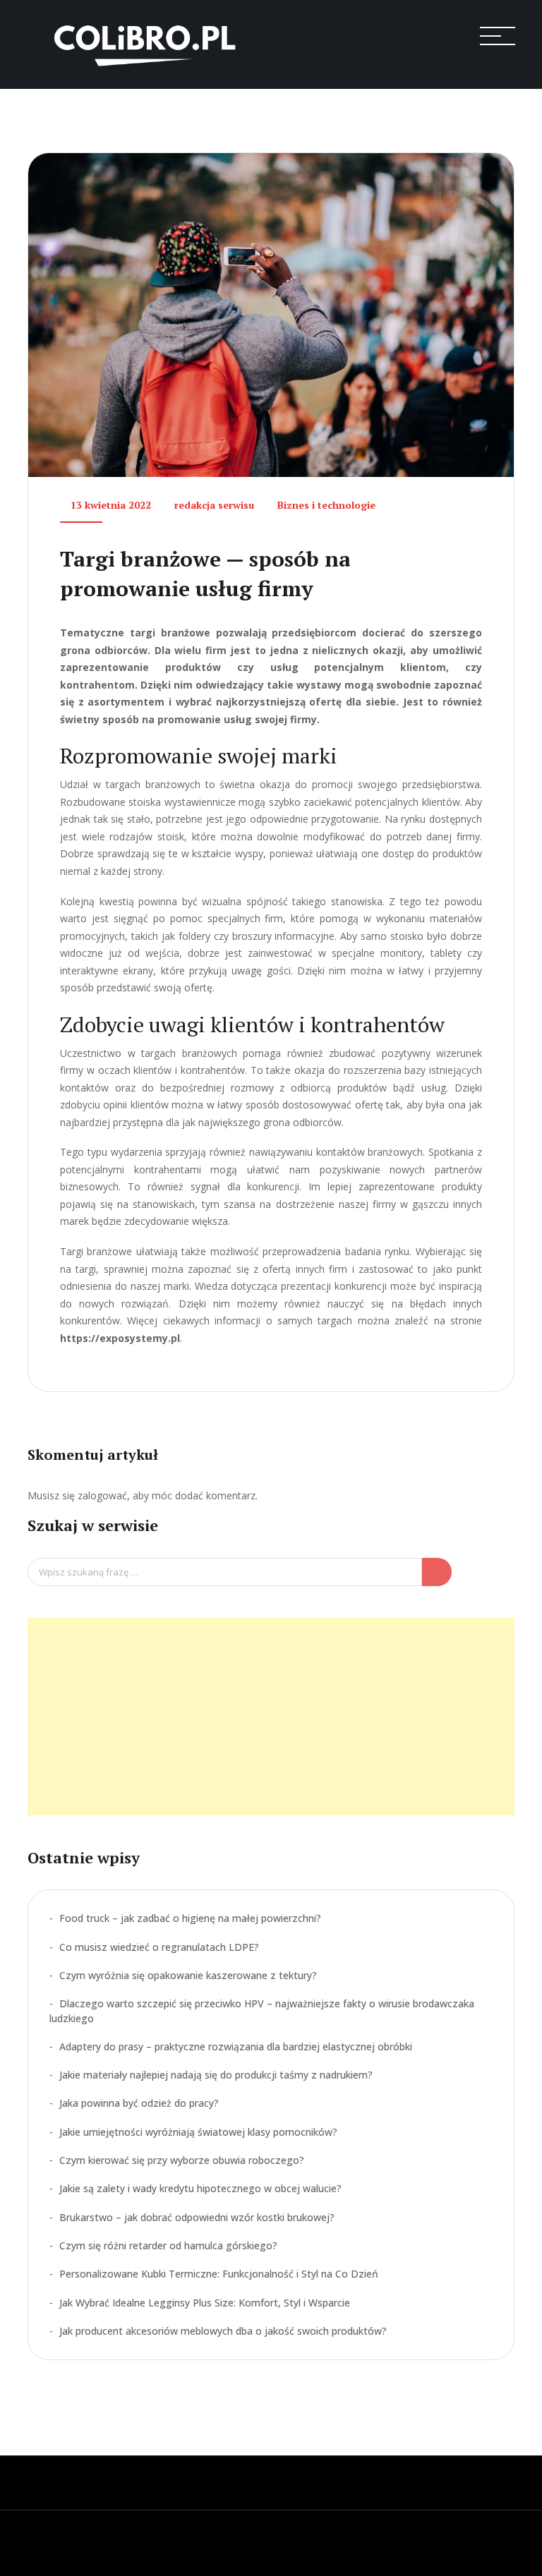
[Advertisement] (271, 1717)
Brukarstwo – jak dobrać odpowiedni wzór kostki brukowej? (197, 2217)
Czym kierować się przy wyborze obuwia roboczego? (182, 2160)
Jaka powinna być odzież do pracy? (139, 2103)
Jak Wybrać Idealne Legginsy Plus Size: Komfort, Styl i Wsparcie (205, 2303)
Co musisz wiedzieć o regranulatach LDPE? (159, 1947)
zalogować (102, 1495)
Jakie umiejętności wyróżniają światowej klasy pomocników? (198, 2132)
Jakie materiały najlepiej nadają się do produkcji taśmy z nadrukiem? (216, 2075)
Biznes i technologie (326, 505)
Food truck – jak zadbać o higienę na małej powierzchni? (190, 1918)
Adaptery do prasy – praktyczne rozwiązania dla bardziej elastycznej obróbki (236, 2046)
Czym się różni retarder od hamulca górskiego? (168, 2245)
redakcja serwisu (214, 505)
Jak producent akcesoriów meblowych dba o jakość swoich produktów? (223, 2331)
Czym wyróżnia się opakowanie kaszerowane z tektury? (188, 1975)
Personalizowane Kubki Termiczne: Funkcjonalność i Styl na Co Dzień (219, 2274)
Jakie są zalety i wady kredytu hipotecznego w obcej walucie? (200, 2188)
